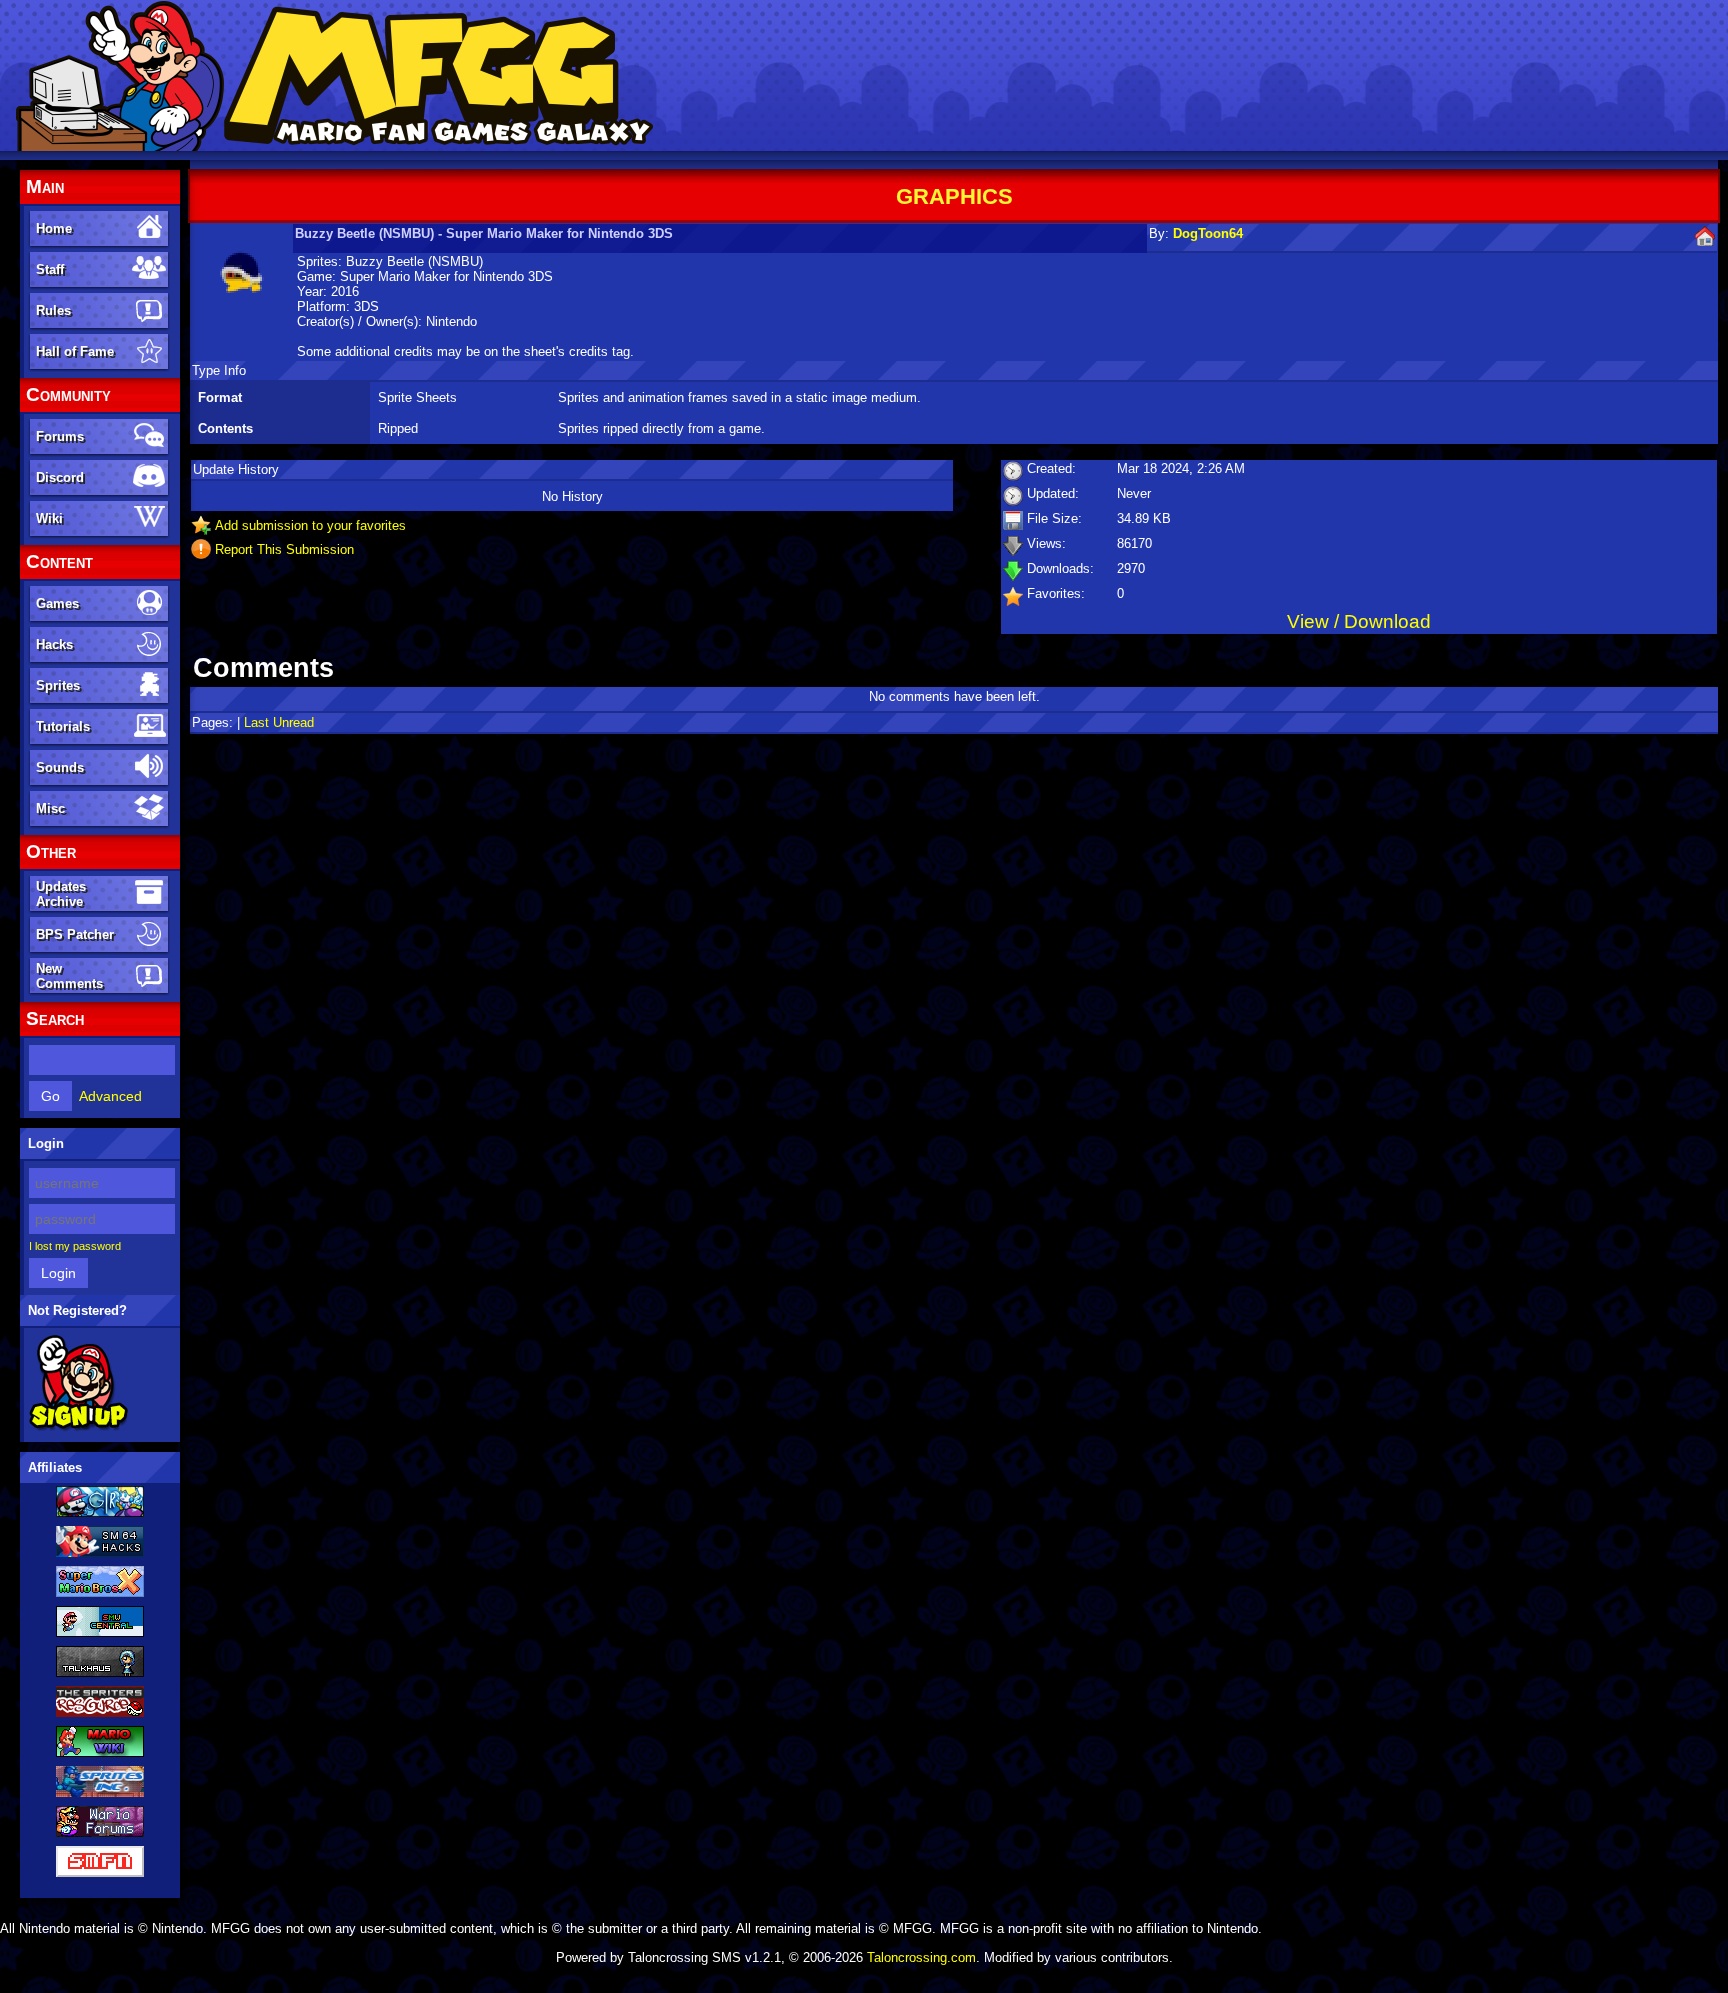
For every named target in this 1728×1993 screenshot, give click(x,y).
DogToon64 (1208, 233)
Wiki (49, 518)
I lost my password (75, 1246)
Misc (50, 808)
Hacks (54, 644)
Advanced (110, 1096)
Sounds (60, 767)
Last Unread (279, 722)
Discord (60, 477)
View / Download (1359, 621)
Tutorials (63, 726)
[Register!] (78, 1427)
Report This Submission (284, 549)
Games (57, 603)
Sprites (58, 685)
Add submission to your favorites (310, 525)
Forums (60, 436)
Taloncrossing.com (921, 1957)
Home (54, 228)
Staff (50, 269)
